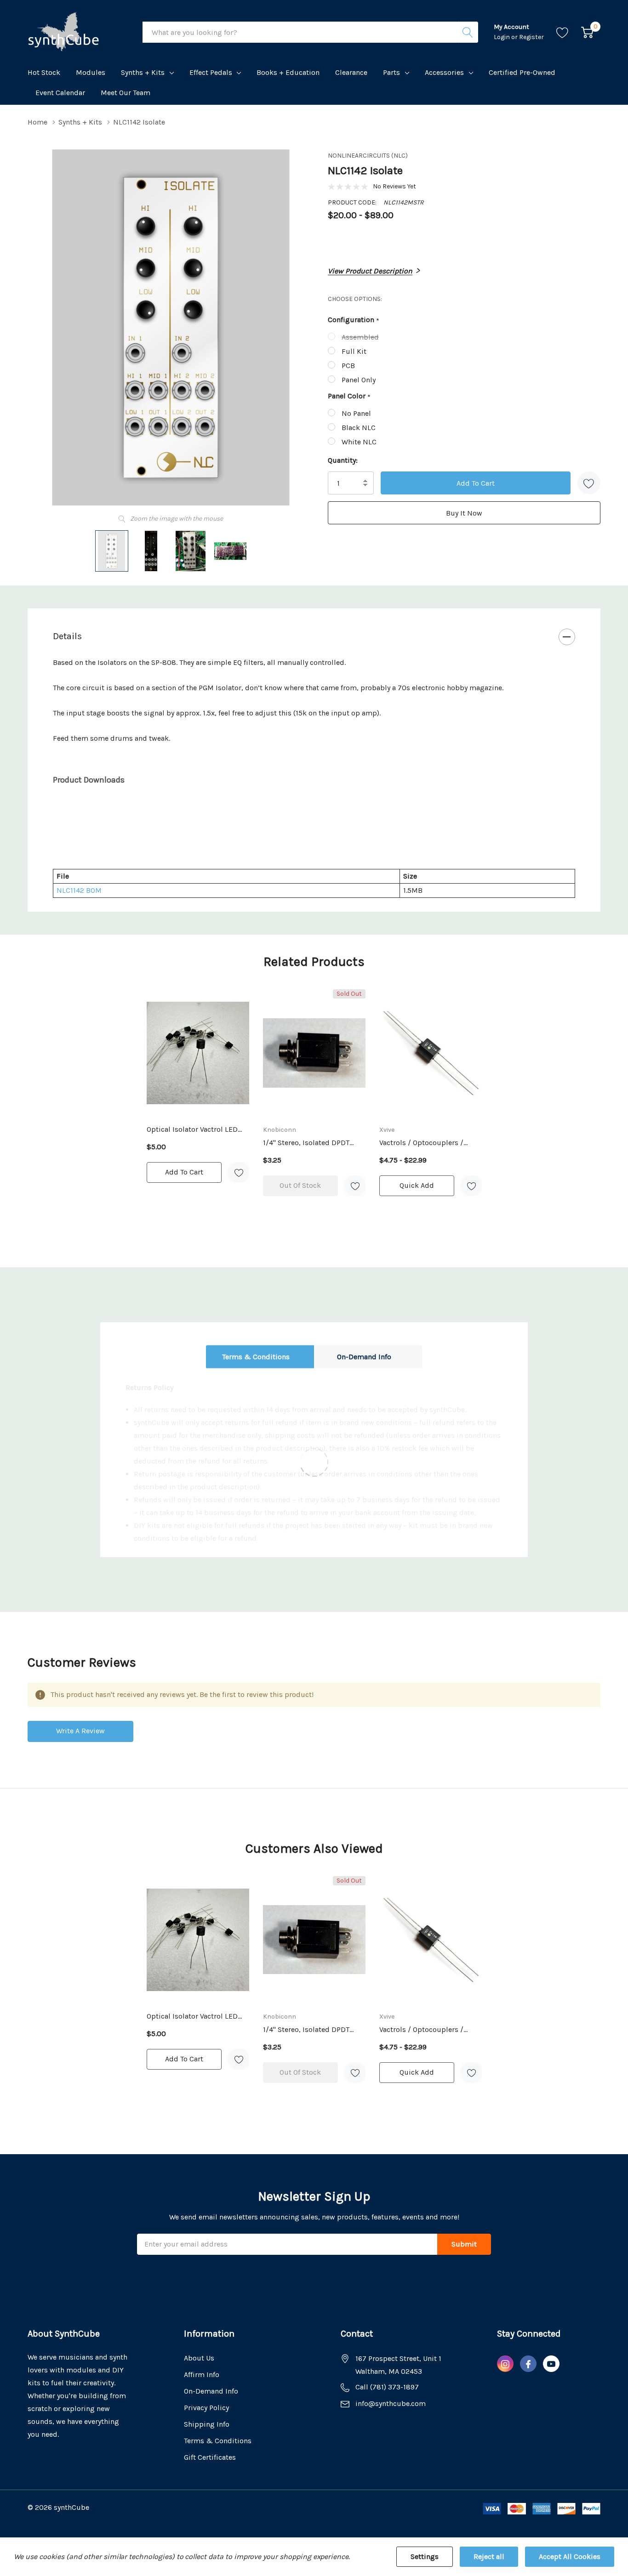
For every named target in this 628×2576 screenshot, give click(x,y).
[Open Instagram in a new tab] (505, 2364)
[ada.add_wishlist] (239, 1172)
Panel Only (359, 380)
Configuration (354, 320)
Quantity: (343, 460)
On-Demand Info (364, 1356)
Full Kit (354, 351)
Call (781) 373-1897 (387, 2387)
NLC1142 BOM (79, 890)
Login (502, 37)
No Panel (356, 413)
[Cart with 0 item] (587, 32)
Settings (425, 2556)
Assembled (360, 337)
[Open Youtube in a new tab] (551, 2364)
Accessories (444, 72)
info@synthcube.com (391, 2403)
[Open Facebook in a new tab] (528, 2364)
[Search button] (468, 32)
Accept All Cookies (570, 2556)
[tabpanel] (198, 1086)
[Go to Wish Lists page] (562, 32)
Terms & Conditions (256, 1356)
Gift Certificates (210, 2457)
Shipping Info (207, 2424)
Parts (391, 72)
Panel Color (349, 397)
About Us (199, 2358)
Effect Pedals (211, 72)
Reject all (489, 2556)
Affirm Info (202, 2375)
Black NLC (359, 428)
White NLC (359, 442)
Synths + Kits (143, 72)
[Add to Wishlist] (589, 483)
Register (531, 37)
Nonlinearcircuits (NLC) (368, 156)
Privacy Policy (206, 2408)
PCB (348, 366)
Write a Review (80, 1731)
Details (67, 636)
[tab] (314, 816)
